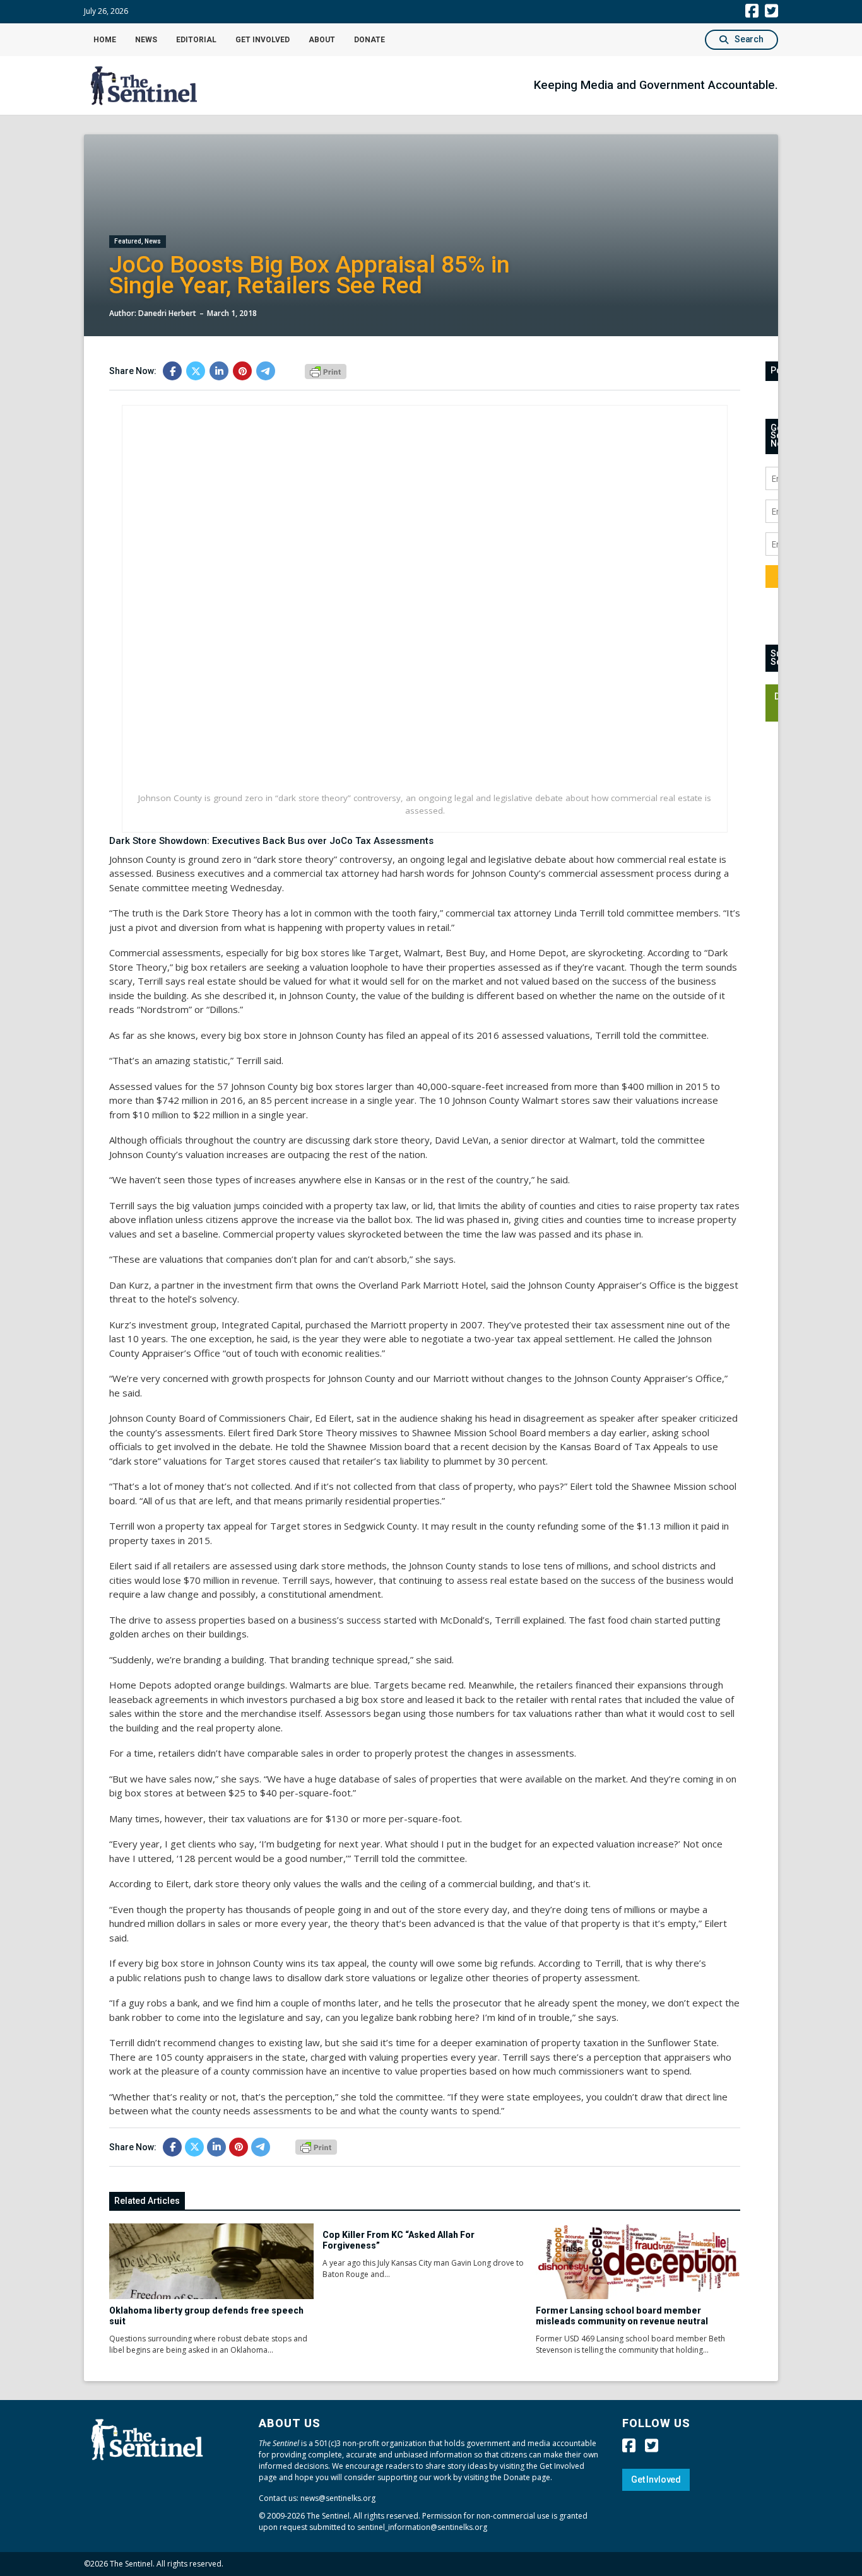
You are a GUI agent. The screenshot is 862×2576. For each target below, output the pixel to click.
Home (105, 40)
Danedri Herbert (167, 313)
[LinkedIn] (219, 371)
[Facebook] (172, 371)
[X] (196, 371)
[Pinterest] (242, 371)
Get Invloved (656, 2479)
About (322, 40)
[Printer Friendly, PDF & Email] (326, 370)
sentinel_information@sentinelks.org (422, 2527)
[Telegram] (266, 371)
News (146, 40)
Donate (369, 40)
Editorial (196, 40)
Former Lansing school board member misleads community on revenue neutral (622, 2316)
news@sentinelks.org (338, 2498)
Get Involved (263, 40)
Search (749, 39)
